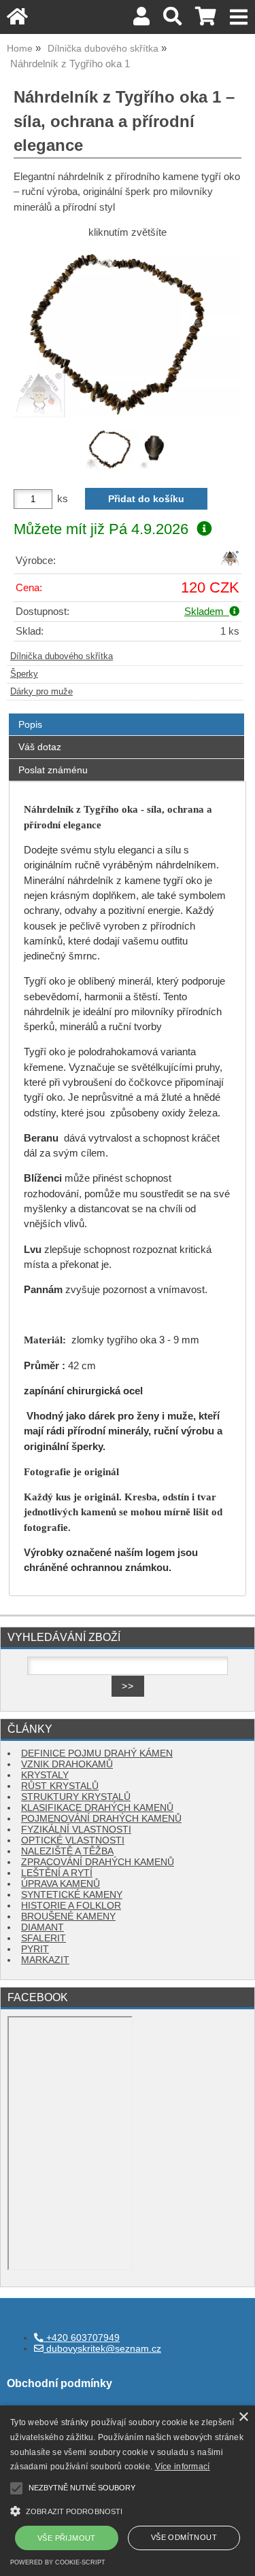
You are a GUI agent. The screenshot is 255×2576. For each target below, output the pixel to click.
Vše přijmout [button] (67, 2538)
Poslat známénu (53, 770)
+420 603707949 (82, 2338)
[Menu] (239, 17)
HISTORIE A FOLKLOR (71, 1906)
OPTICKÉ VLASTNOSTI (73, 1840)
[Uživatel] (141, 20)
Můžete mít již (101, 529)
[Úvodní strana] (17, 20)
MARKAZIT (45, 1960)
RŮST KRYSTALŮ (60, 1786)
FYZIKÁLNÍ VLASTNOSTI (76, 1830)
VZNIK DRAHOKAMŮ (67, 1764)
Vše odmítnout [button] (184, 2537)
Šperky (24, 674)
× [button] (243, 2417)
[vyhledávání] (172, 20)
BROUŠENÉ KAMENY (68, 1917)
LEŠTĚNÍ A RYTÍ (57, 1873)
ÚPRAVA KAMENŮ (61, 1884)
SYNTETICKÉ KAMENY (72, 1895)
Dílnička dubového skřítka (62, 656)
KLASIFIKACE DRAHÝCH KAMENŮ (97, 1808)
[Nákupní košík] (206, 20)
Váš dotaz (40, 747)
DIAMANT (42, 1927)
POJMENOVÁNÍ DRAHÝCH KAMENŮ (101, 1819)
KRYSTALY (45, 1775)
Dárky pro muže (41, 692)
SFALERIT (44, 1938)
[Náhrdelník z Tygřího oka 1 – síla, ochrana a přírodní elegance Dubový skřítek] (128, 332)
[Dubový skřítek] (230, 564)
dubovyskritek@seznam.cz (102, 2349)
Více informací (183, 2467)
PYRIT (35, 1949)
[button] (128, 2510)
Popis (30, 724)
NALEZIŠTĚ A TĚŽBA (67, 1851)
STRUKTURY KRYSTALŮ (76, 1797)
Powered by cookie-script (58, 2562)
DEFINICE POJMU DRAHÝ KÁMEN (97, 1753)
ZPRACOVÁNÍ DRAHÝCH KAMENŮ (98, 1862)
